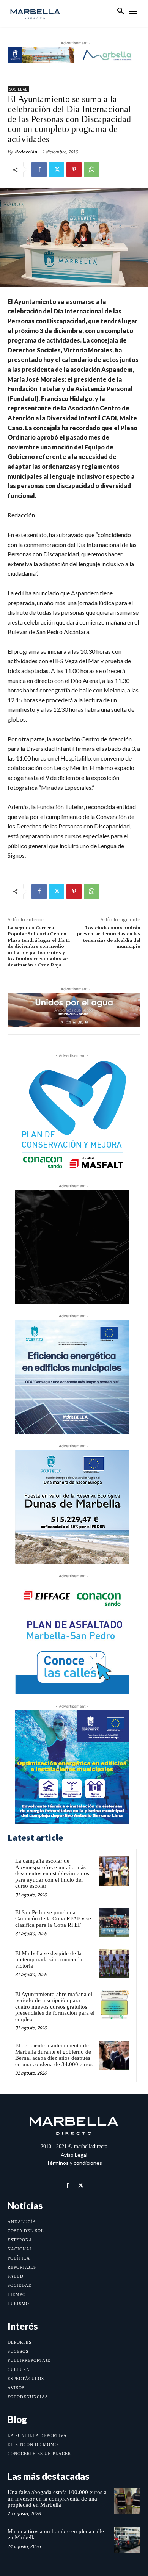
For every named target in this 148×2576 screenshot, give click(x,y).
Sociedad (18, 89)
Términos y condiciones (74, 2163)
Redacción (26, 152)
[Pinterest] (74, 169)
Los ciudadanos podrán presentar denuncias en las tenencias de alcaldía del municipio (109, 937)
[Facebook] (39, 169)
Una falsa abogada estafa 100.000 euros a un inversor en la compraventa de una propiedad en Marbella (57, 2498)
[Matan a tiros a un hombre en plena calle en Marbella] (127, 2540)
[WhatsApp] (91, 169)
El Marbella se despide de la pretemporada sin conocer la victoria (49, 1960)
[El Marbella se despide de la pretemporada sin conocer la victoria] (114, 1964)
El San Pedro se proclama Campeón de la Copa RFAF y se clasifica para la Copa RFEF (53, 1919)
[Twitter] (57, 169)
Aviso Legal (74, 2155)
